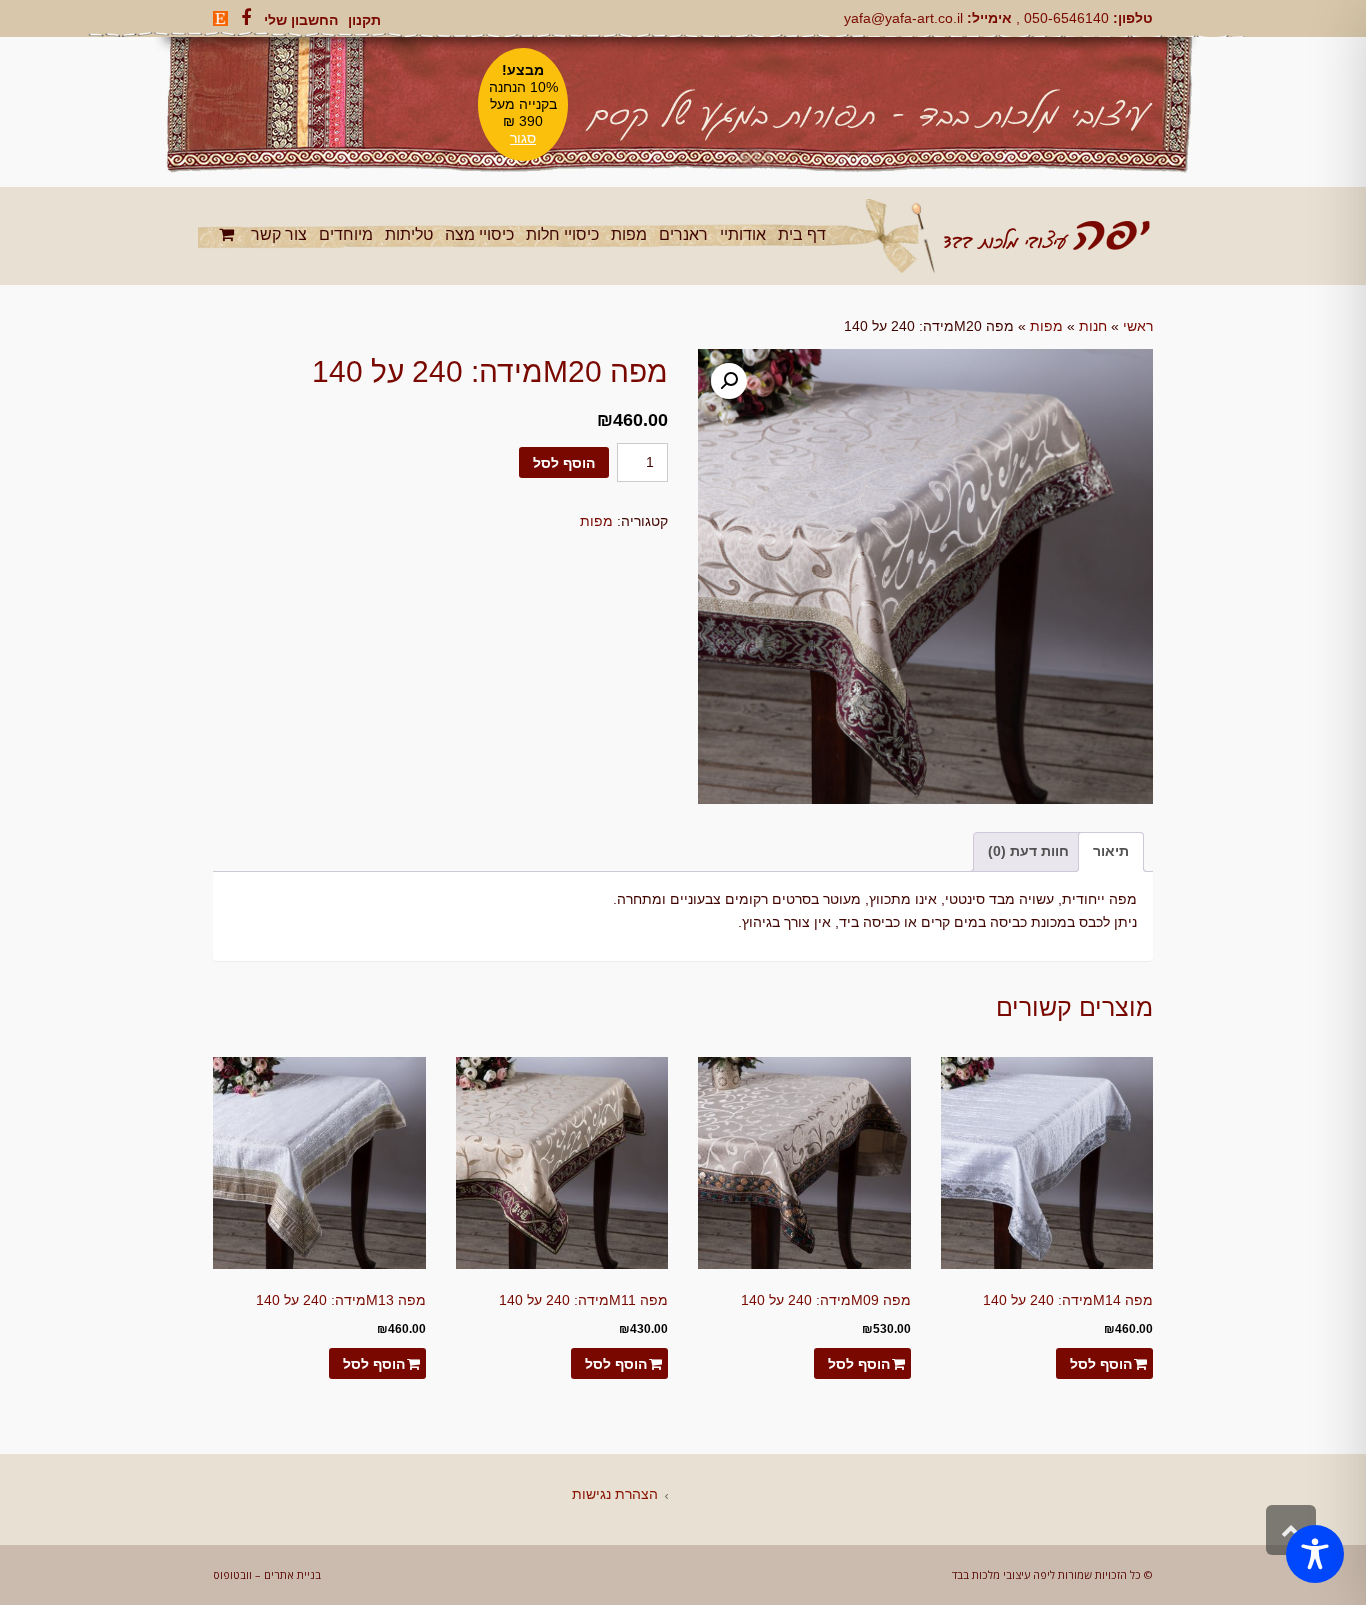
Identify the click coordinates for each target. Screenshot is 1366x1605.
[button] (729, 381)
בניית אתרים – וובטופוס (267, 1574)
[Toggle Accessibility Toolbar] (1315, 1554)
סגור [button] (523, 138)
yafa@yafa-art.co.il (903, 18)
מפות (1046, 326)
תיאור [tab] (1111, 851)
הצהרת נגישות (615, 1494)
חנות (1093, 326)
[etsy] (220, 18)
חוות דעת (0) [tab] (1028, 851)
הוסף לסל (564, 463)
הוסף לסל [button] (1101, 1364)
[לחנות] (229, 234)
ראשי (1138, 326)
